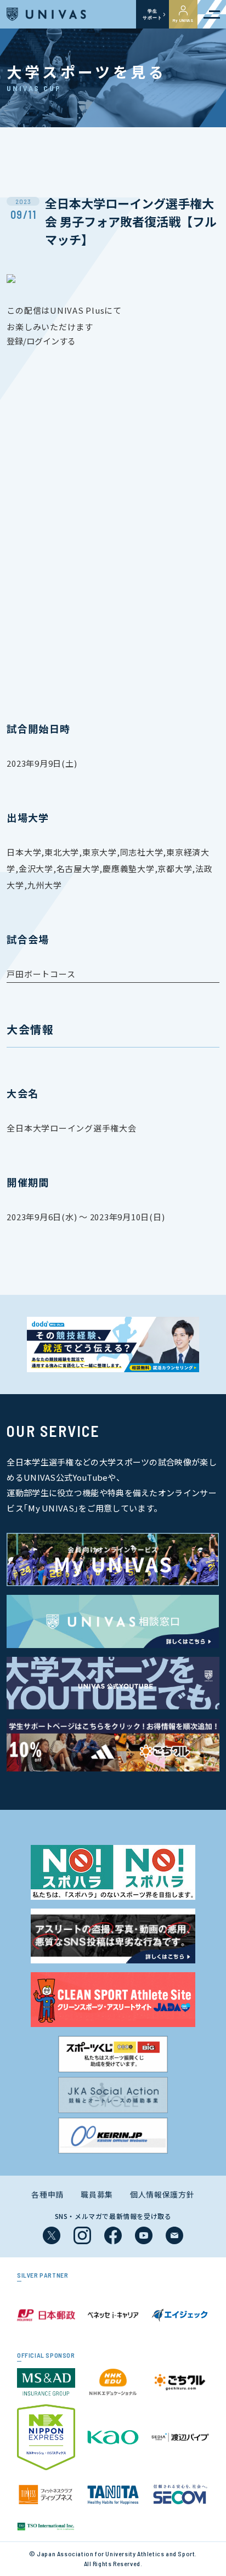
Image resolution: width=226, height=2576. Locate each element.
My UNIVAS (183, 20)
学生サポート (152, 14)
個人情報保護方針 (162, 2194)
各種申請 (47, 2194)
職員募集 (97, 2194)
